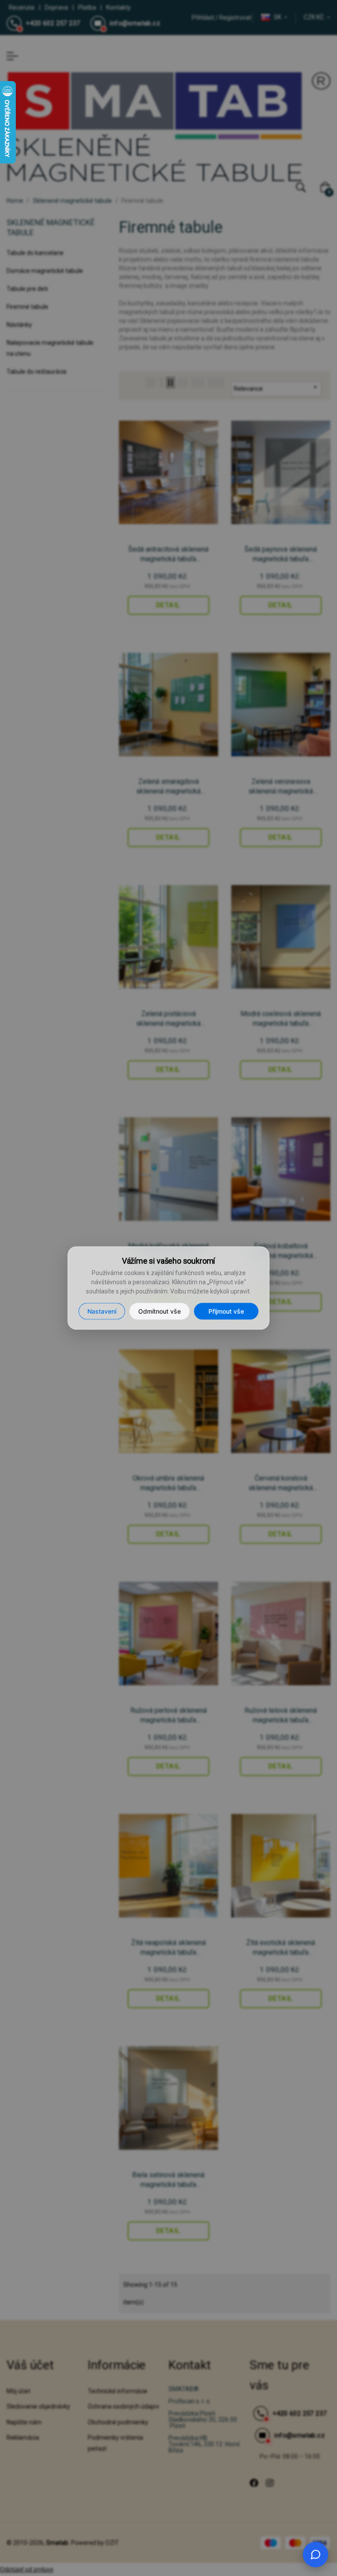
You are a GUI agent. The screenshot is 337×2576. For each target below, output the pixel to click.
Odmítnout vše (160, 1311)
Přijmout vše (226, 1311)
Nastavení (102, 1311)
